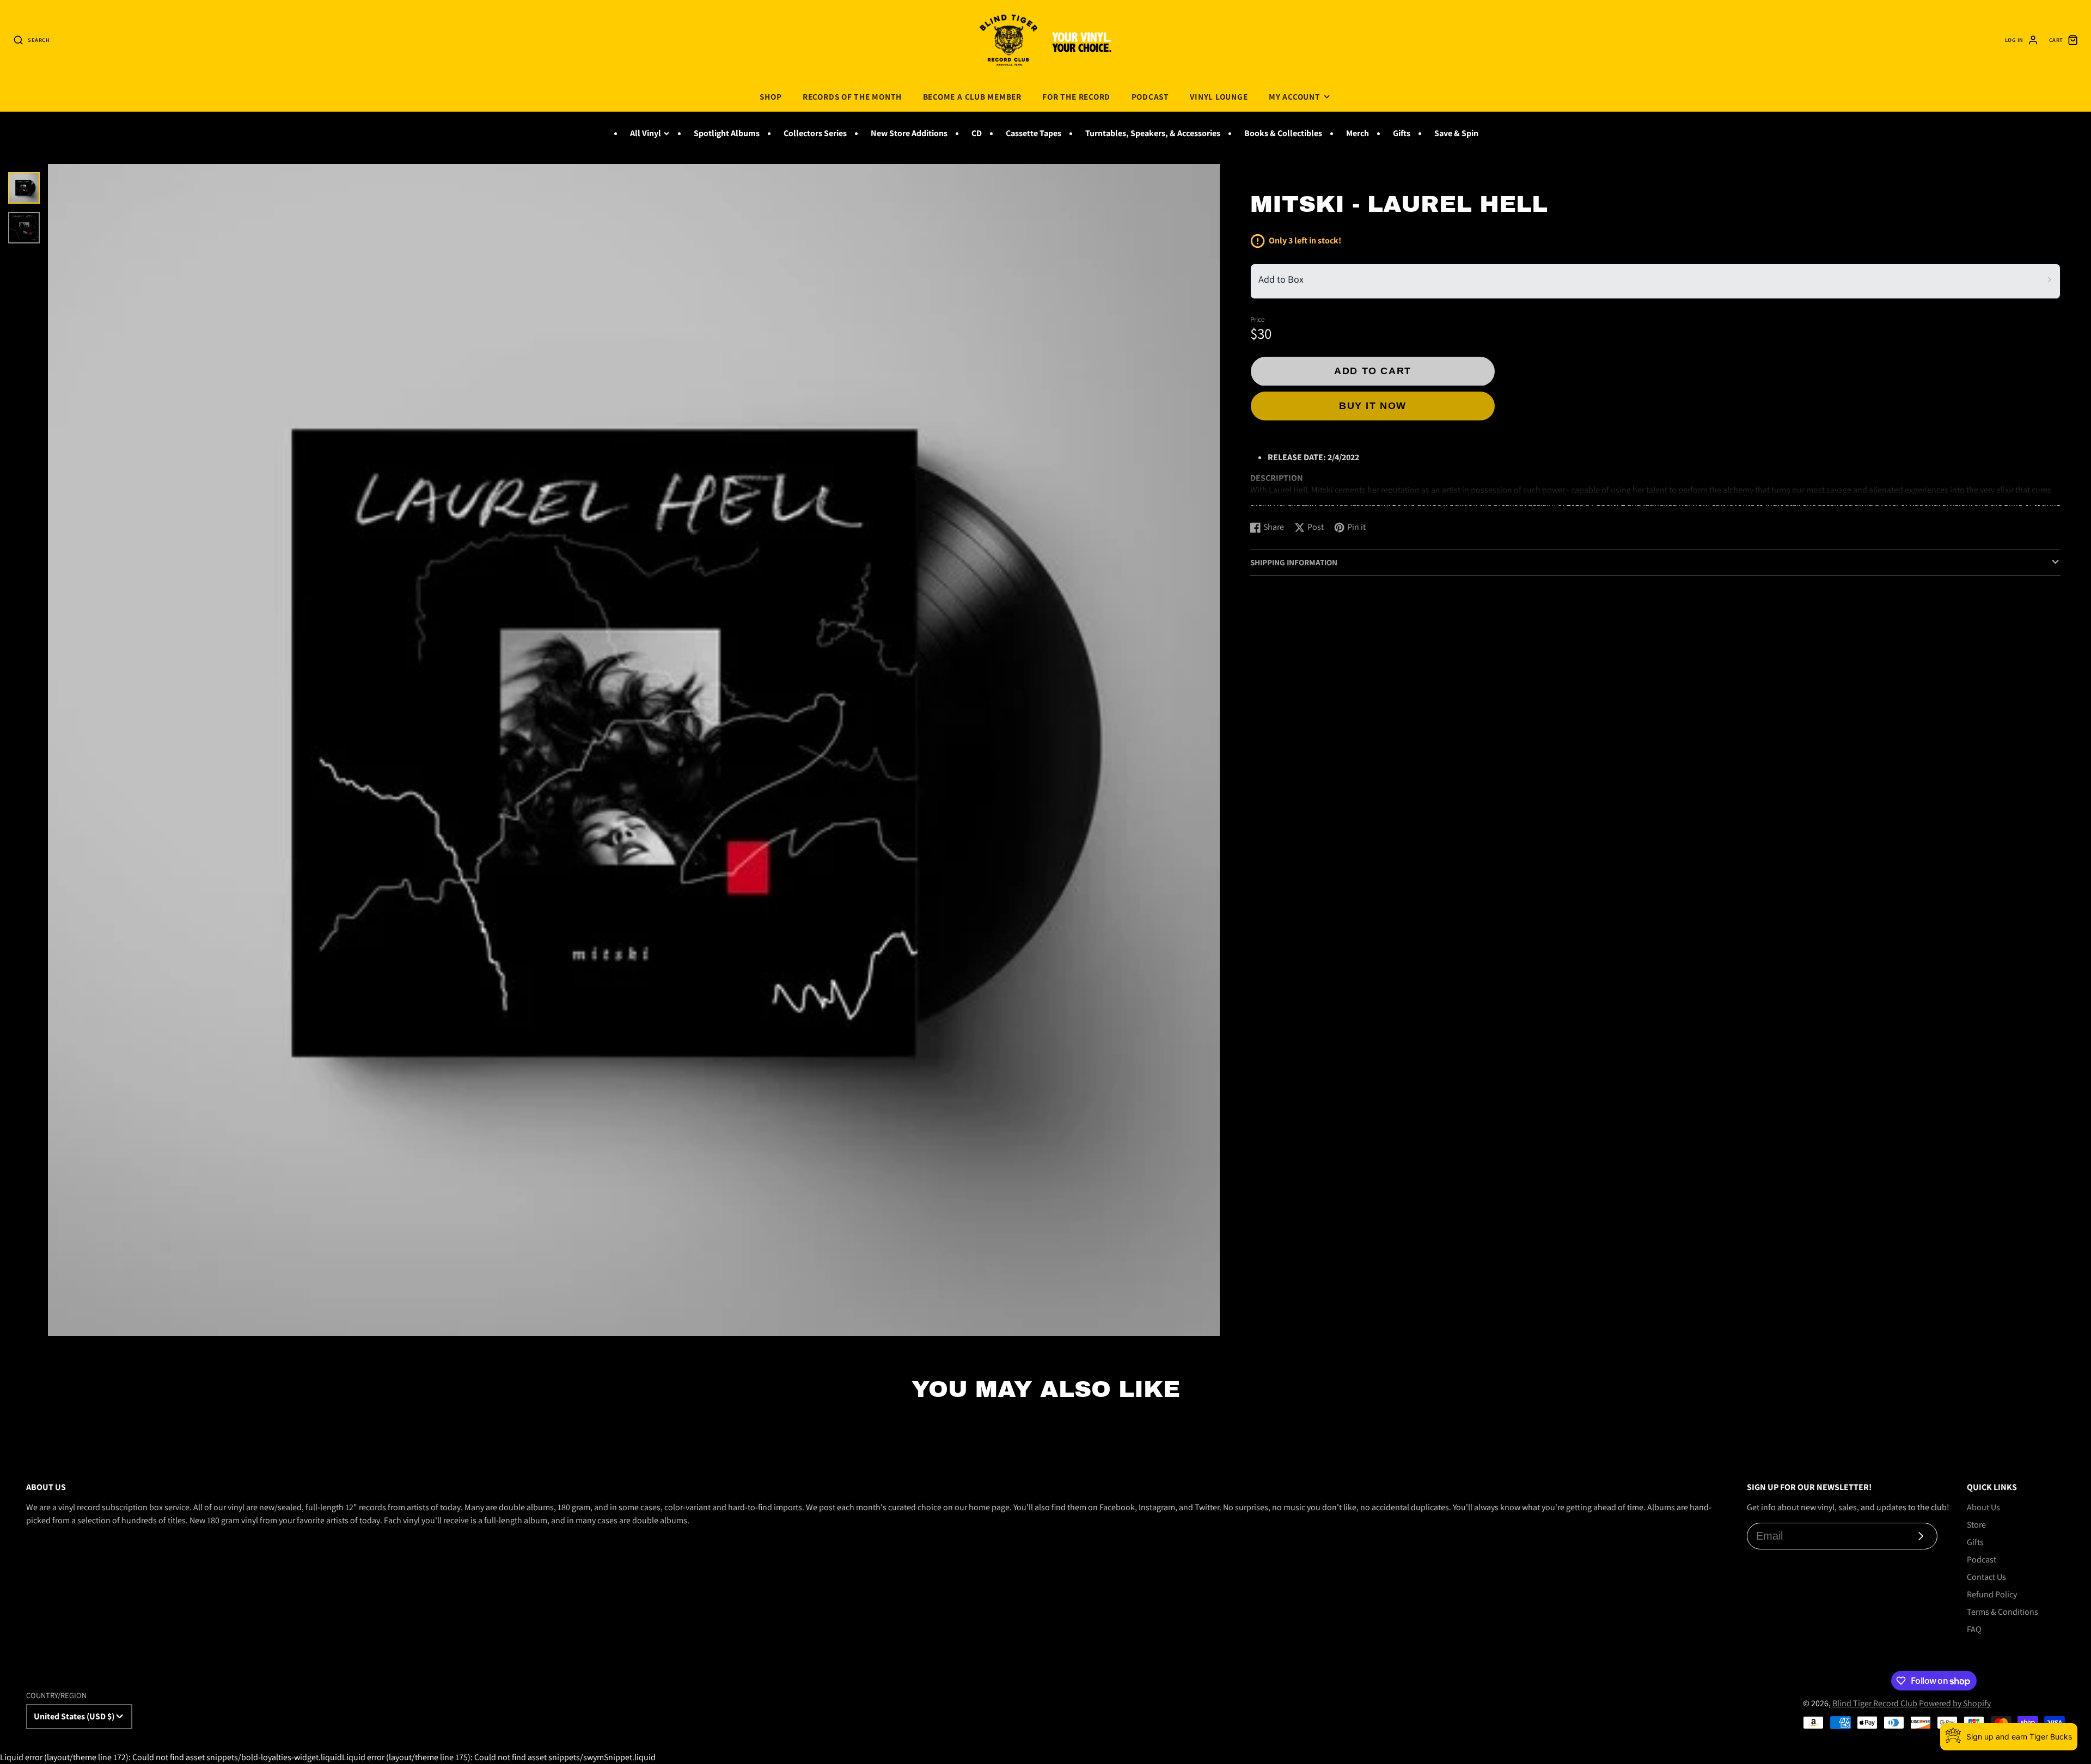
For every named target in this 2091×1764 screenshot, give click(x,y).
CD (977, 133)
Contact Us (1986, 1577)
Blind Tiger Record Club (1875, 1703)
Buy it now (1373, 405)
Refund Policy (1992, 1594)
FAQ (1974, 1629)
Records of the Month (852, 96)
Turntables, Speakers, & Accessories (1153, 133)
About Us (1983, 1507)
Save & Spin (1456, 133)
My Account (1295, 96)
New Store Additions (909, 133)
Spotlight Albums (727, 133)
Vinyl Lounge (1219, 96)
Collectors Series (815, 133)
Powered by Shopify (1955, 1703)
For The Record (1076, 96)
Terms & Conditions (2003, 1612)
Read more (1272, 502)
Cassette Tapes (1034, 133)
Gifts (1402, 133)
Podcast (1150, 96)
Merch (1358, 133)
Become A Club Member (972, 96)
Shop (771, 96)
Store (1976, 1525)
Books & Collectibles (1283, 133)
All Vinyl (646, 133)
